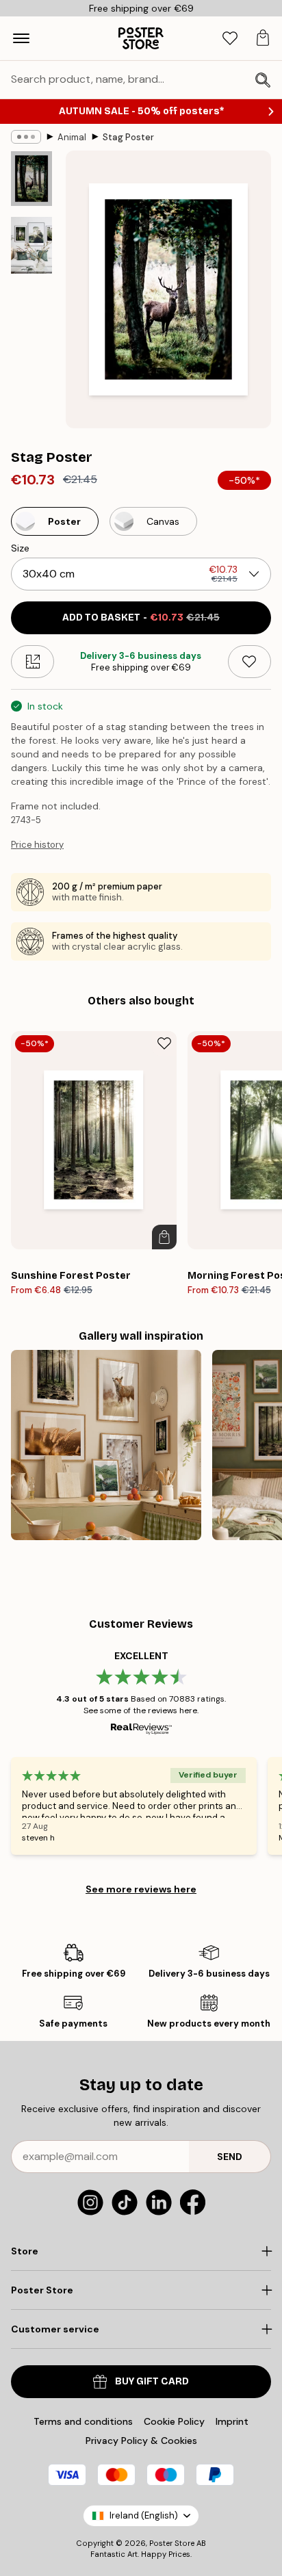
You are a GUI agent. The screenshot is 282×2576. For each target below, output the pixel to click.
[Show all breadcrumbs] (26, 137)
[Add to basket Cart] (164, 1237)
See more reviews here (141, 1889)
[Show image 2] (31, 245)
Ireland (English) (144, 2515)
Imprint (232, 2421)
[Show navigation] (21, 38)
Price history (37, 845)
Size (20, 548)
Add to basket (141, 617)
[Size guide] (33, 662)
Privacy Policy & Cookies (141, 2441)
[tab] (230, 39)
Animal (72, 137)
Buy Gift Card (152, 2381)
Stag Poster (128, 137)
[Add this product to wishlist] (249, 662)
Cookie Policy (174, 2421)
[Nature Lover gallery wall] (106, 1445)
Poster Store (172, 2543)
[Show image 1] (31, 179)
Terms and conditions (83, 2421)
